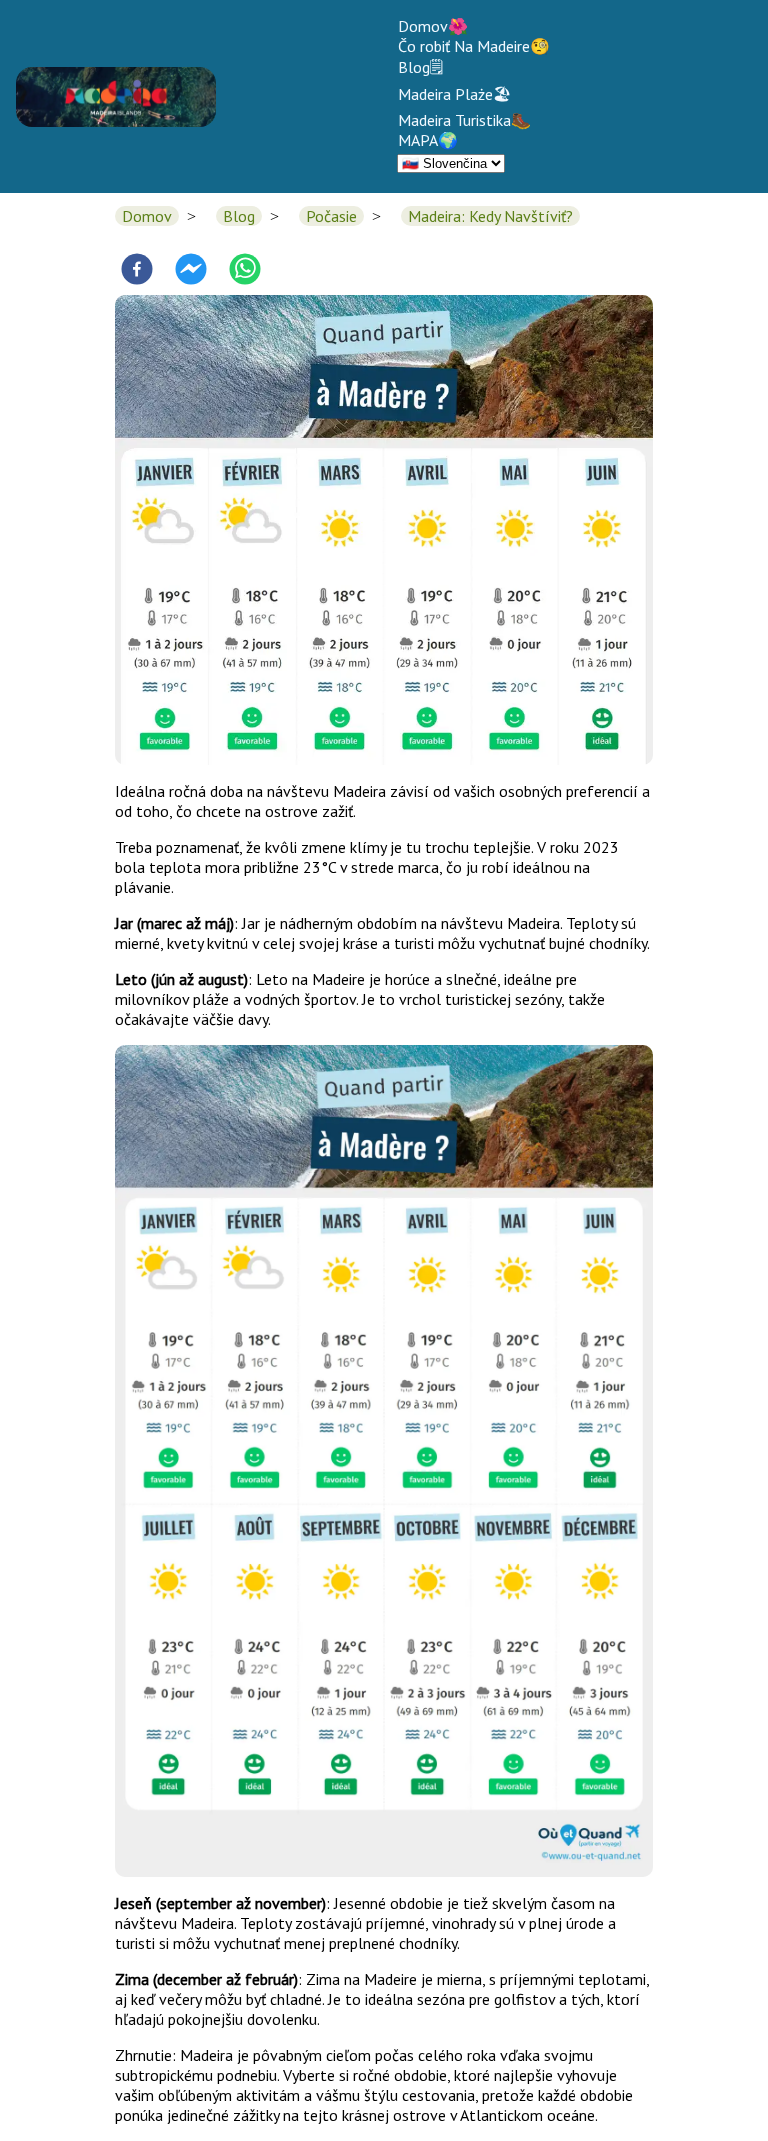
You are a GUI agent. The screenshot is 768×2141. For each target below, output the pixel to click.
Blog (239, 216)
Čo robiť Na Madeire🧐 (474, 46)
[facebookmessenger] (191, 271)
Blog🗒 (420, 67)
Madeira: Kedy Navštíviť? (490, 216)
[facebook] (137, 271)
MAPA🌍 (428, 140)
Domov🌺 (433, 26)
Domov (147, 216)
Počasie (331, 216)
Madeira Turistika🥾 (464, 120)
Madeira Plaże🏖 (454, 94)
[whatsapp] (245, 271)
